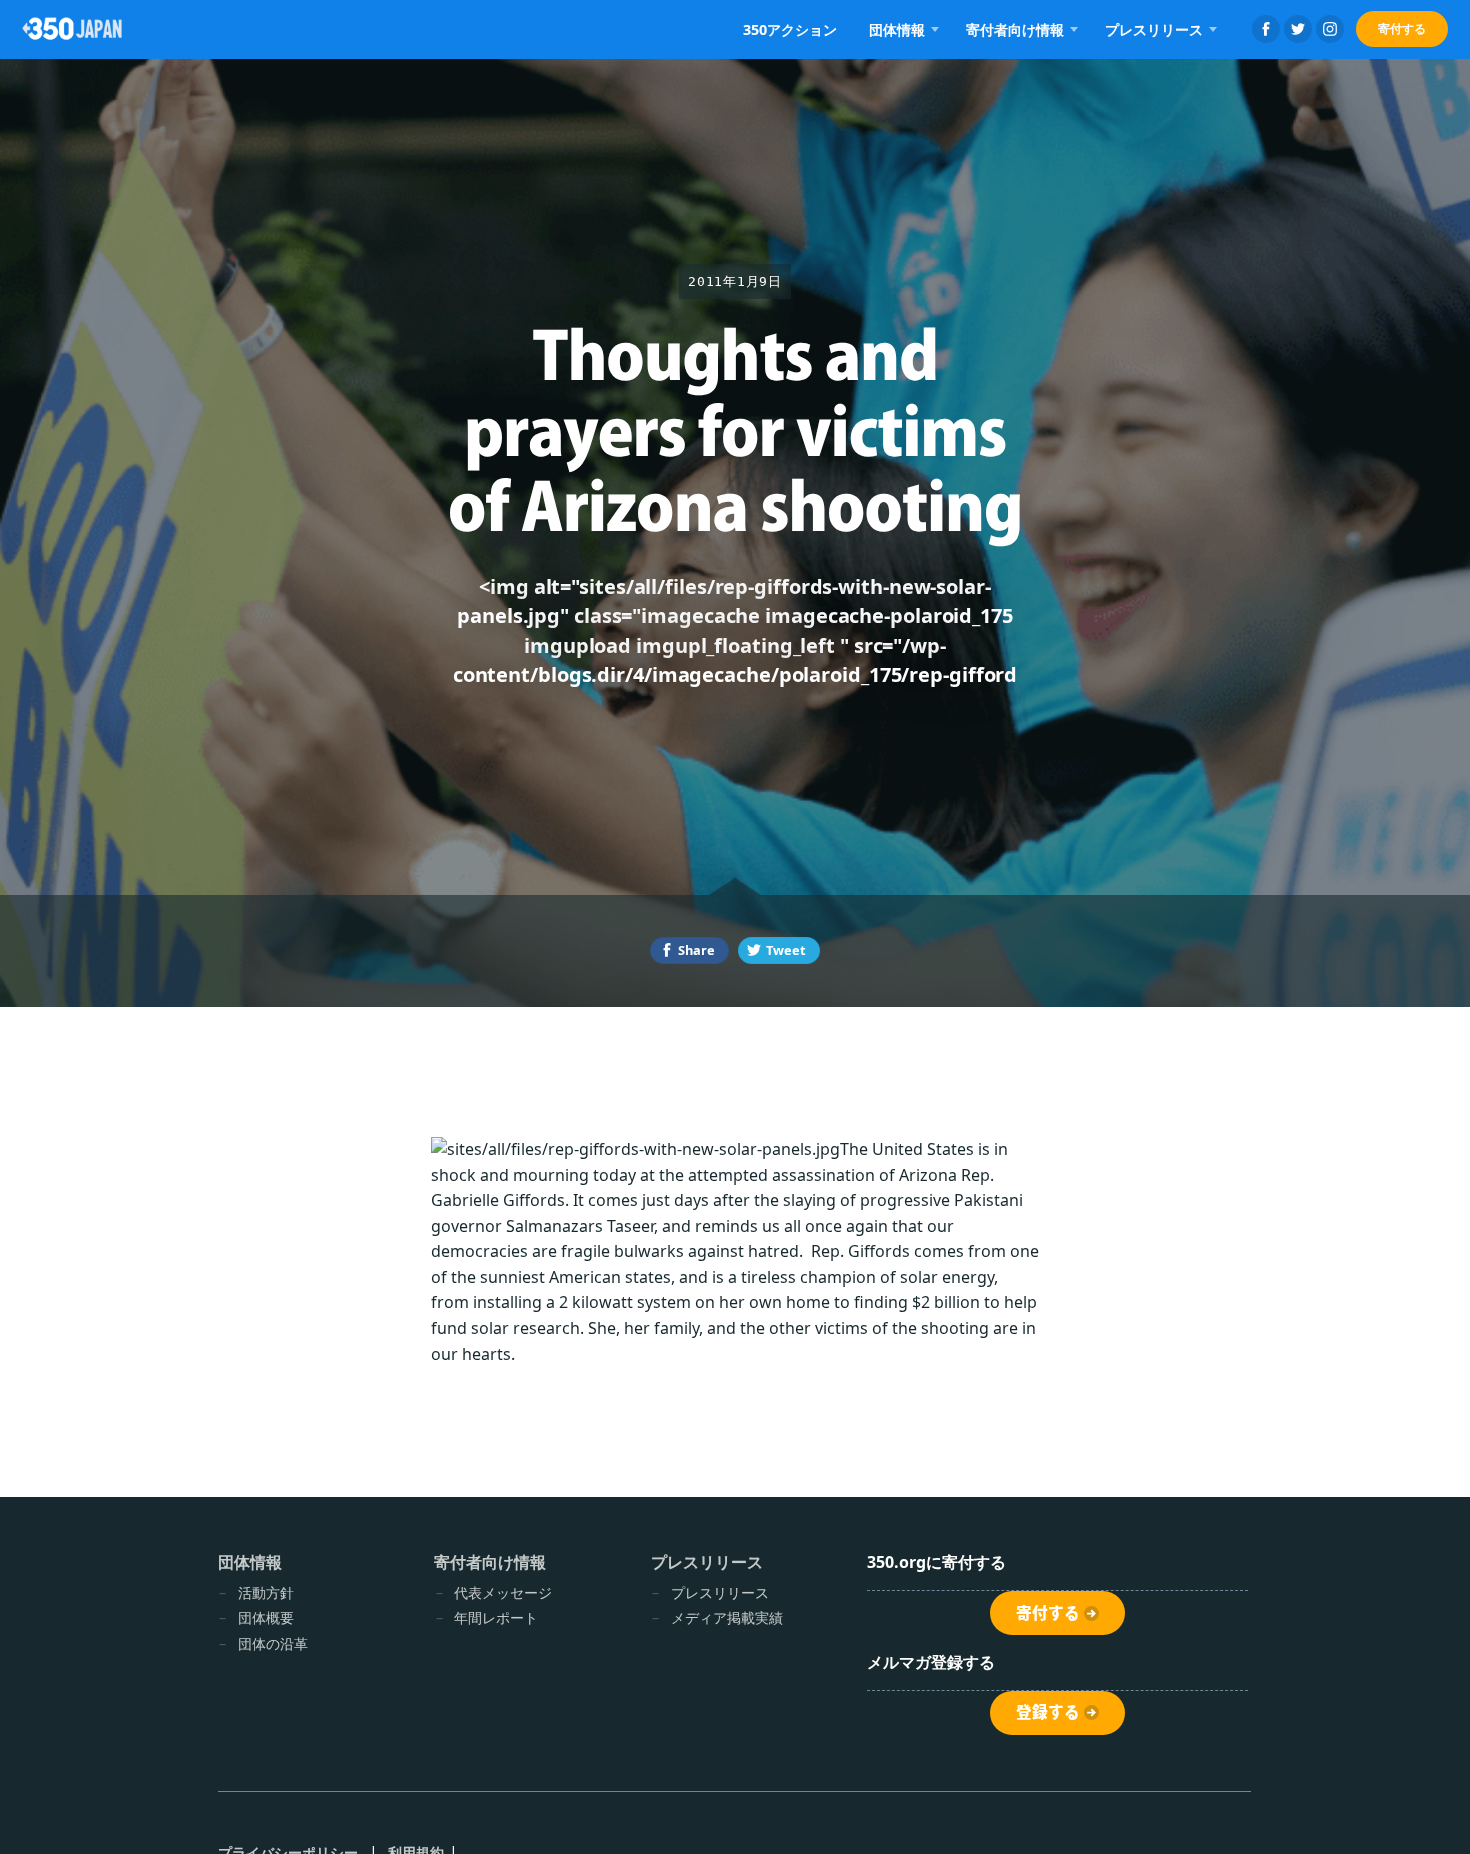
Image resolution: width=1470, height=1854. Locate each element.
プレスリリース (720, 1592)
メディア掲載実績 (727, 1617)
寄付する (1402, 28)
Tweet (786, 950)
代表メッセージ (503, 1592)
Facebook (1266, 29)
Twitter (1298, 29)
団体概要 (266, 1617)
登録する (1048, 1712)
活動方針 (266, 1592)
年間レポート (496, 1617)
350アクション (790, 29)
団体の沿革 (273, 1643)
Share (696, 950)
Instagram (1330, 29)
